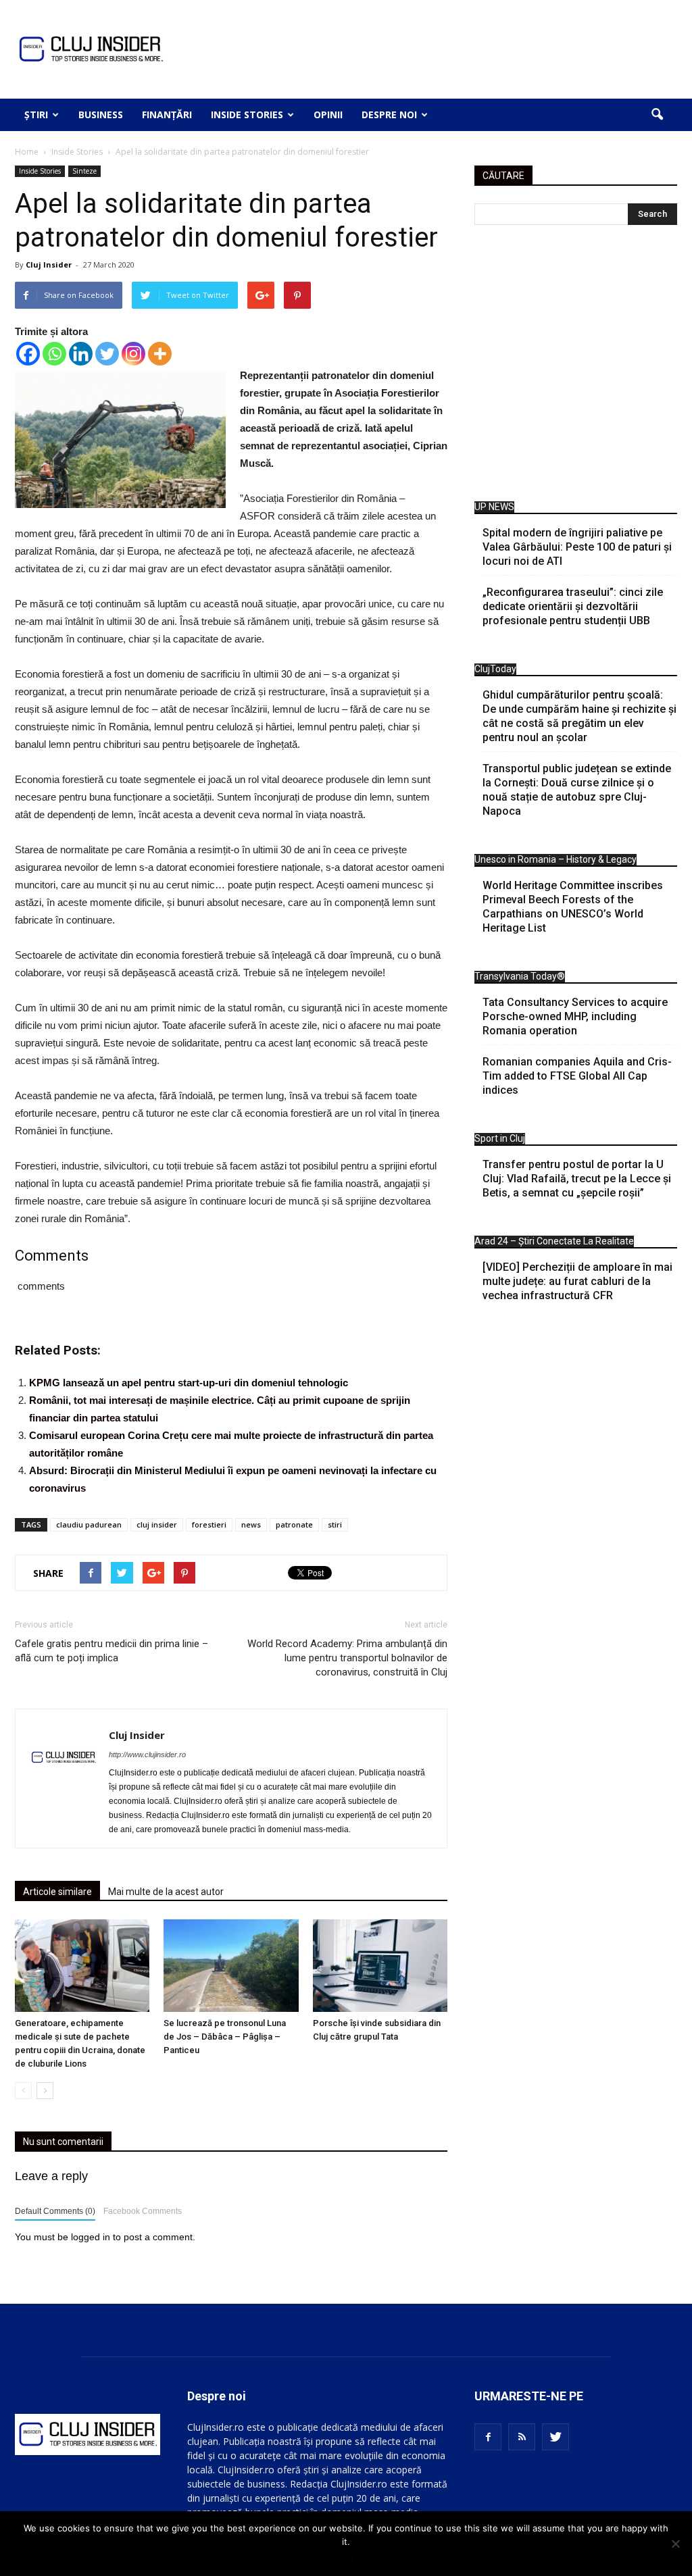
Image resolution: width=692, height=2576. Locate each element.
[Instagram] (133, 354)
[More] (160, 354)
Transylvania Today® (520, 976)
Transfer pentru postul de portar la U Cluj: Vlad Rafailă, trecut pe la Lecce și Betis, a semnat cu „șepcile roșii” (577, 1179)
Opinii (328, 115)
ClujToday (495, 669)
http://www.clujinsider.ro (147, 1754)
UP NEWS (494, 507)
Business (101, 115)
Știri (36, 115)
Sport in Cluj (500, 1138)
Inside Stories (247, 115)
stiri (335, 1524)
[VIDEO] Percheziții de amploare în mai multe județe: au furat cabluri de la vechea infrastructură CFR (577, 1281)
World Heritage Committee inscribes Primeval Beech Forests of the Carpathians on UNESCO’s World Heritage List (573, 907)
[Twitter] (107, 354)
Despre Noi (389, 115)
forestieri (209, 1524)
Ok (350, 2559)
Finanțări (167, 115)
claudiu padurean (89, 1524)
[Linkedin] (81, 354)
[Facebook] (28, 354)
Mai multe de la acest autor (166, 1892)
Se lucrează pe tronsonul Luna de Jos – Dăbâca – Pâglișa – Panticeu (225, 2037)
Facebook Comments (143, 2211)
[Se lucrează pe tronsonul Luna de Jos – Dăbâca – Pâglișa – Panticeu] (231, 1966)
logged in (91, 2237)
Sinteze (84, 171)
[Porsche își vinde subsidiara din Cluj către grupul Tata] (380, 1966)
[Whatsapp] (54, 354)
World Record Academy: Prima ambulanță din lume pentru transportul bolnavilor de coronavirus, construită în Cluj (347, 1658)
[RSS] (522, 2437)
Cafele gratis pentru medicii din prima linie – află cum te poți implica (112, 1651)
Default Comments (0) (55, 2211)
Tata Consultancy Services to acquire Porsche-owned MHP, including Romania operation (575, 1016)
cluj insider (157, 1524)
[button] (657, 115)
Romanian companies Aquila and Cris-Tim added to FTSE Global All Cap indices (577, 1076)
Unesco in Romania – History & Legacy (555, 859)
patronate (294, 1524)
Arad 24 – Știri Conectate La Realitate (554, 1241)
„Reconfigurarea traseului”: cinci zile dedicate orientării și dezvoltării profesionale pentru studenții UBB (573, 606)
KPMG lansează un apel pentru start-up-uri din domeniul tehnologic (189, 1383)
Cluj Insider (49, 264)
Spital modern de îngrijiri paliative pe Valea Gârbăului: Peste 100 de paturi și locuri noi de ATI (577, 547)
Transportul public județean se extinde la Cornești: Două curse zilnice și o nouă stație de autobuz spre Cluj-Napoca (577, 790)
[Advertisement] (576, 367)
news (251, 1524)
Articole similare (57, 1892)
